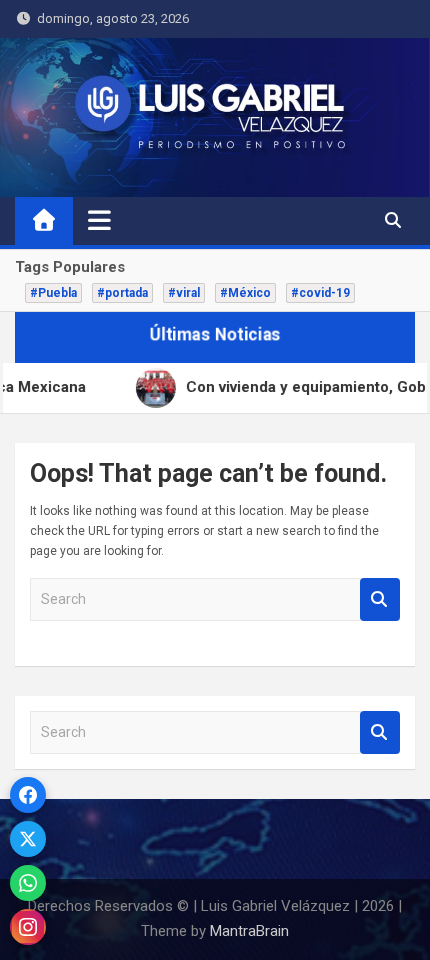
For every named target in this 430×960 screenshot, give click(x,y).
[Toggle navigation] (99, 220)
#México (245, 293)
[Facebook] (28, 795)
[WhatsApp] (28, 883)
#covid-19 (320, 293)
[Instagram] (28, 927)
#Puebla (53, 293)
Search (380, 599)
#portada (122, 293)
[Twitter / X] (28, 839)
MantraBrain (249, 931)
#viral (184, 293)
